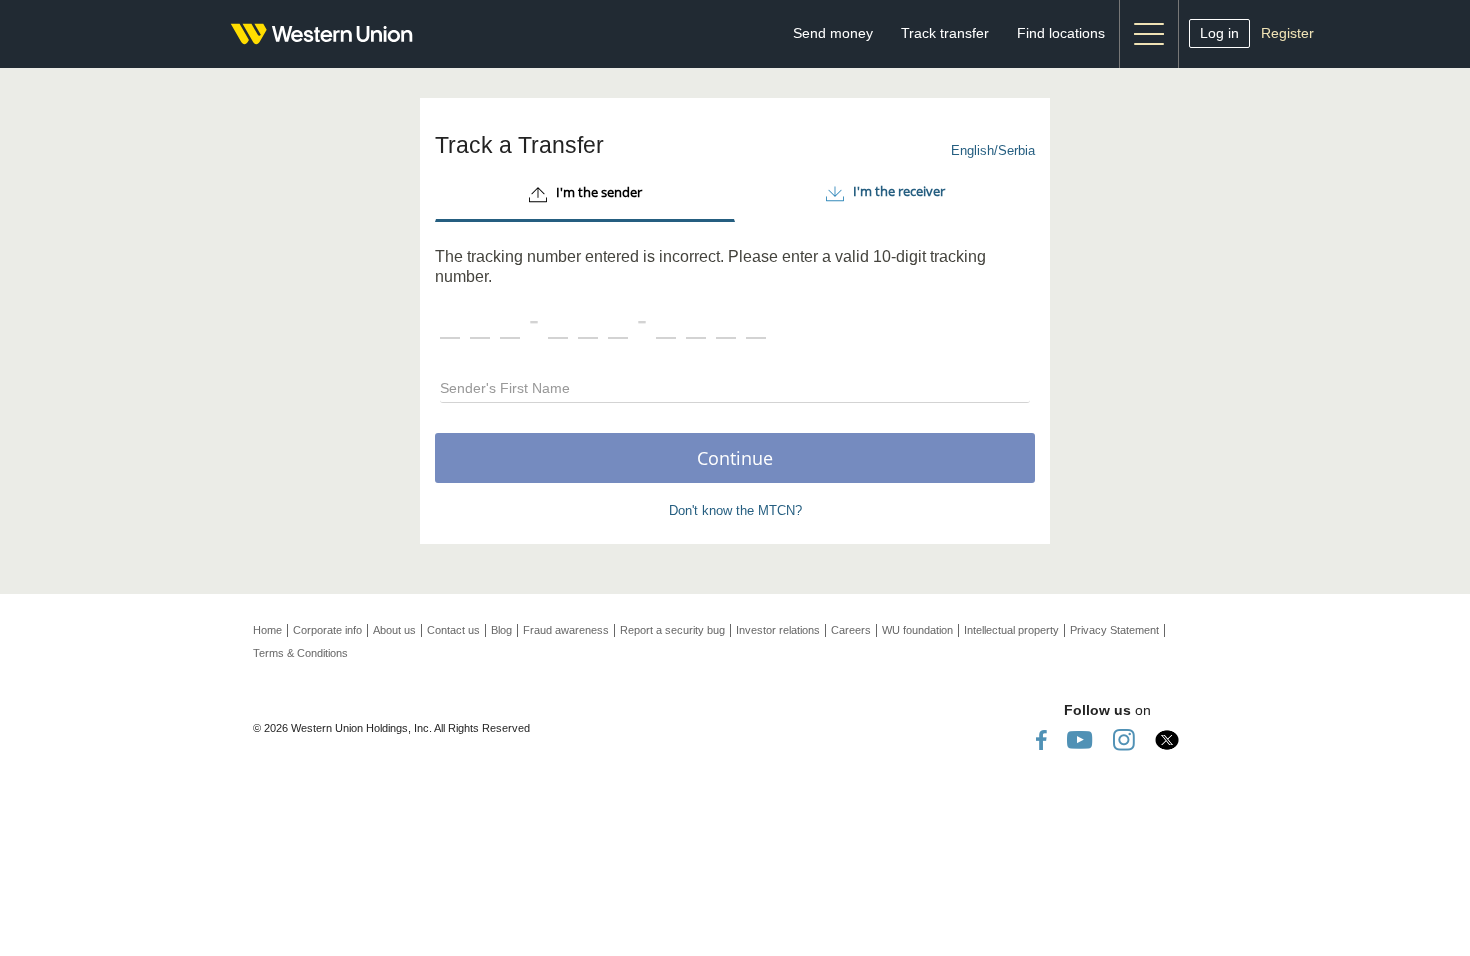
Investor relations (778, 630)
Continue (735, 458)
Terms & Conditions (300, 653)
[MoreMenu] (1149, 34)
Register (1287, 33)
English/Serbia (993, 150)
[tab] (585, 195)
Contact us (453, 630)
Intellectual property (1011, 630)
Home (267, 630)
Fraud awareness (566, 630)
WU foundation (917, 630)
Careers (851, 630)
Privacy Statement (1114, 630)
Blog (501, 630)
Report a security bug (672, 630)
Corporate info (327, 630)
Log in (1219, 33)
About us (394, 630)
